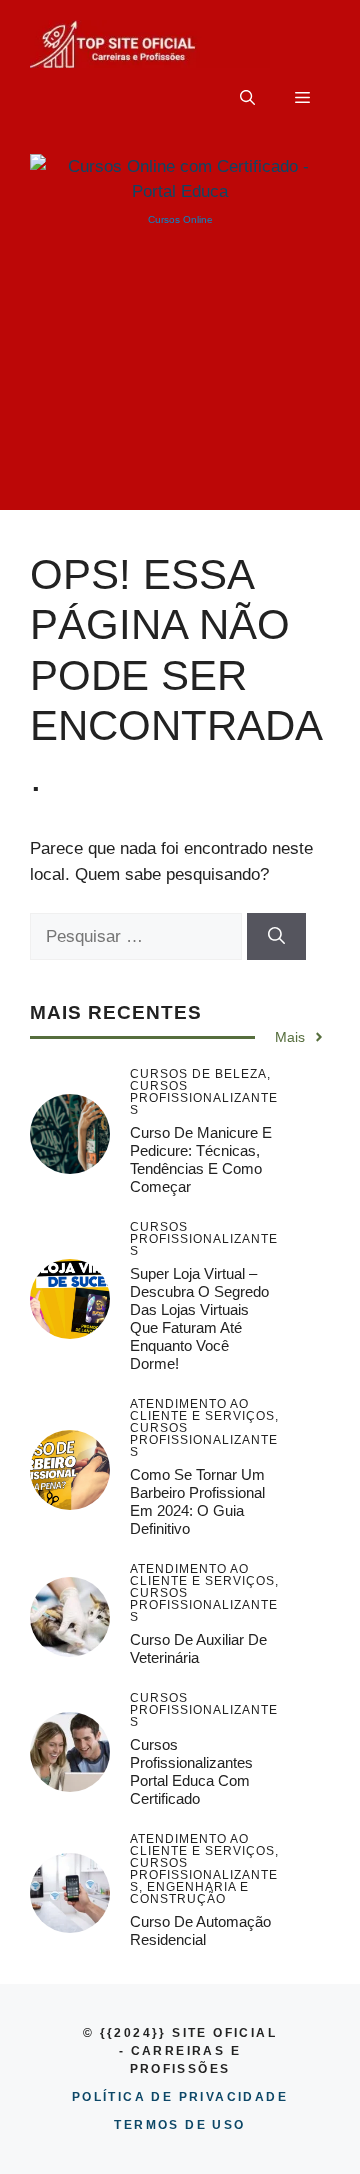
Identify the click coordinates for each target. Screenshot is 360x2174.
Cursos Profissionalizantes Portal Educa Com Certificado (191, 1771)
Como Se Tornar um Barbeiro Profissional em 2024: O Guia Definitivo (197, 1501)
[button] (247, 98)
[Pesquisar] (276, 937)
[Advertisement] (180, 385)
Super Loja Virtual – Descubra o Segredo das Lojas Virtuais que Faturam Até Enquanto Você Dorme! (199, 1318)
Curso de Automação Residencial (200, 1930)
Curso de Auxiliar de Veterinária (198, 1648)
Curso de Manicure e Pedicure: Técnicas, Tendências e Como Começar (201, 1159)
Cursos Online (180, 219)
